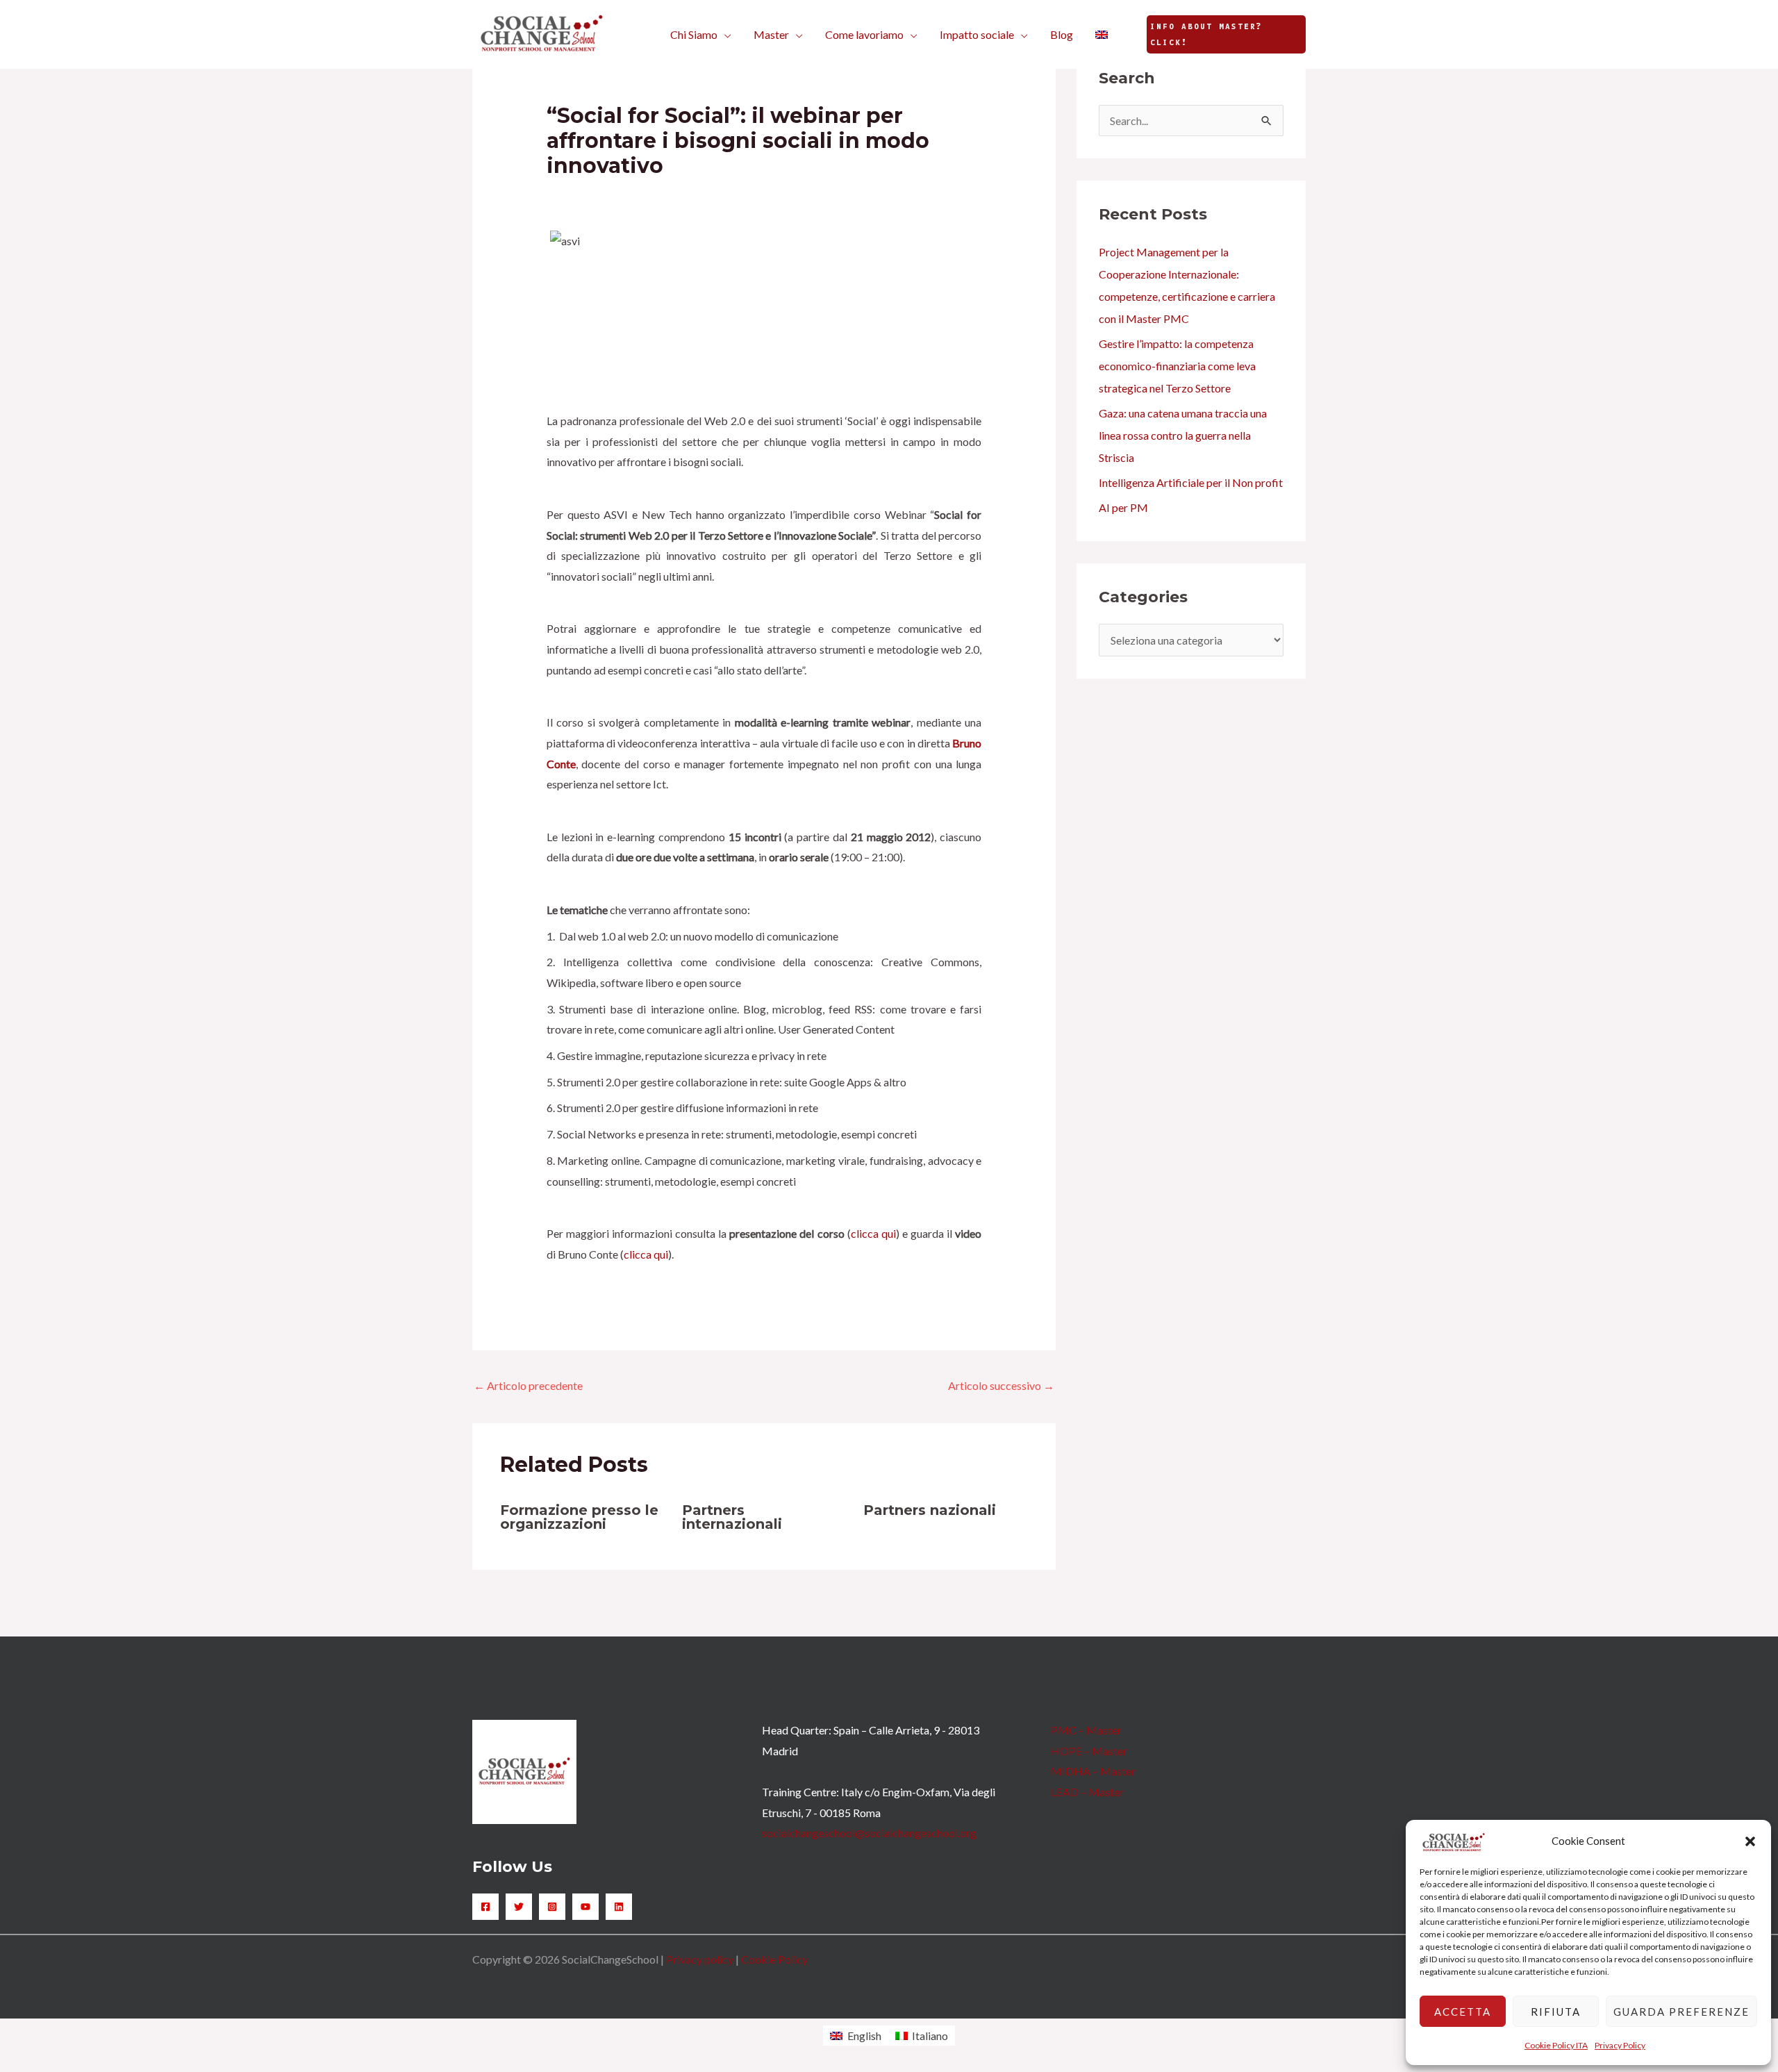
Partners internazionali (732, 1517)
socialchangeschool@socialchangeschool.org (869, 1833)
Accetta (1463, 2012)
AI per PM (1123, 507)
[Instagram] (552, 1907)
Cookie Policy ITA (1556, 2045)
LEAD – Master (1087, 1792)
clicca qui (873, 1233)
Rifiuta (1556, 2012)
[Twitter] (519, 1907)
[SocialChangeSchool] (542, 33)
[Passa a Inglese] (1102, 35)
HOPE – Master (1089, 1751)
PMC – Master (1086, 1730)
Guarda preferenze (1681, 2012)
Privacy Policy (1620, 2045)
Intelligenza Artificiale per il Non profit (1191, 482)
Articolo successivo (1001, 1385)
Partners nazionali (930, 1510)
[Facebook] (485, 1907)
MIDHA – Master (1093, 1771)
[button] (1750, 1841)
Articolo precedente (528, 1385)
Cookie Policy (774, 1959)
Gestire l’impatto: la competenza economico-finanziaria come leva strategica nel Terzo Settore (1177, 366)
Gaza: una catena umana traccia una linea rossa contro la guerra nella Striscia (1183, 435)
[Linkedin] (619, 1907)
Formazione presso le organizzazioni (579, 1517)
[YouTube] (585, 1907)
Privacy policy (700, 1959)
